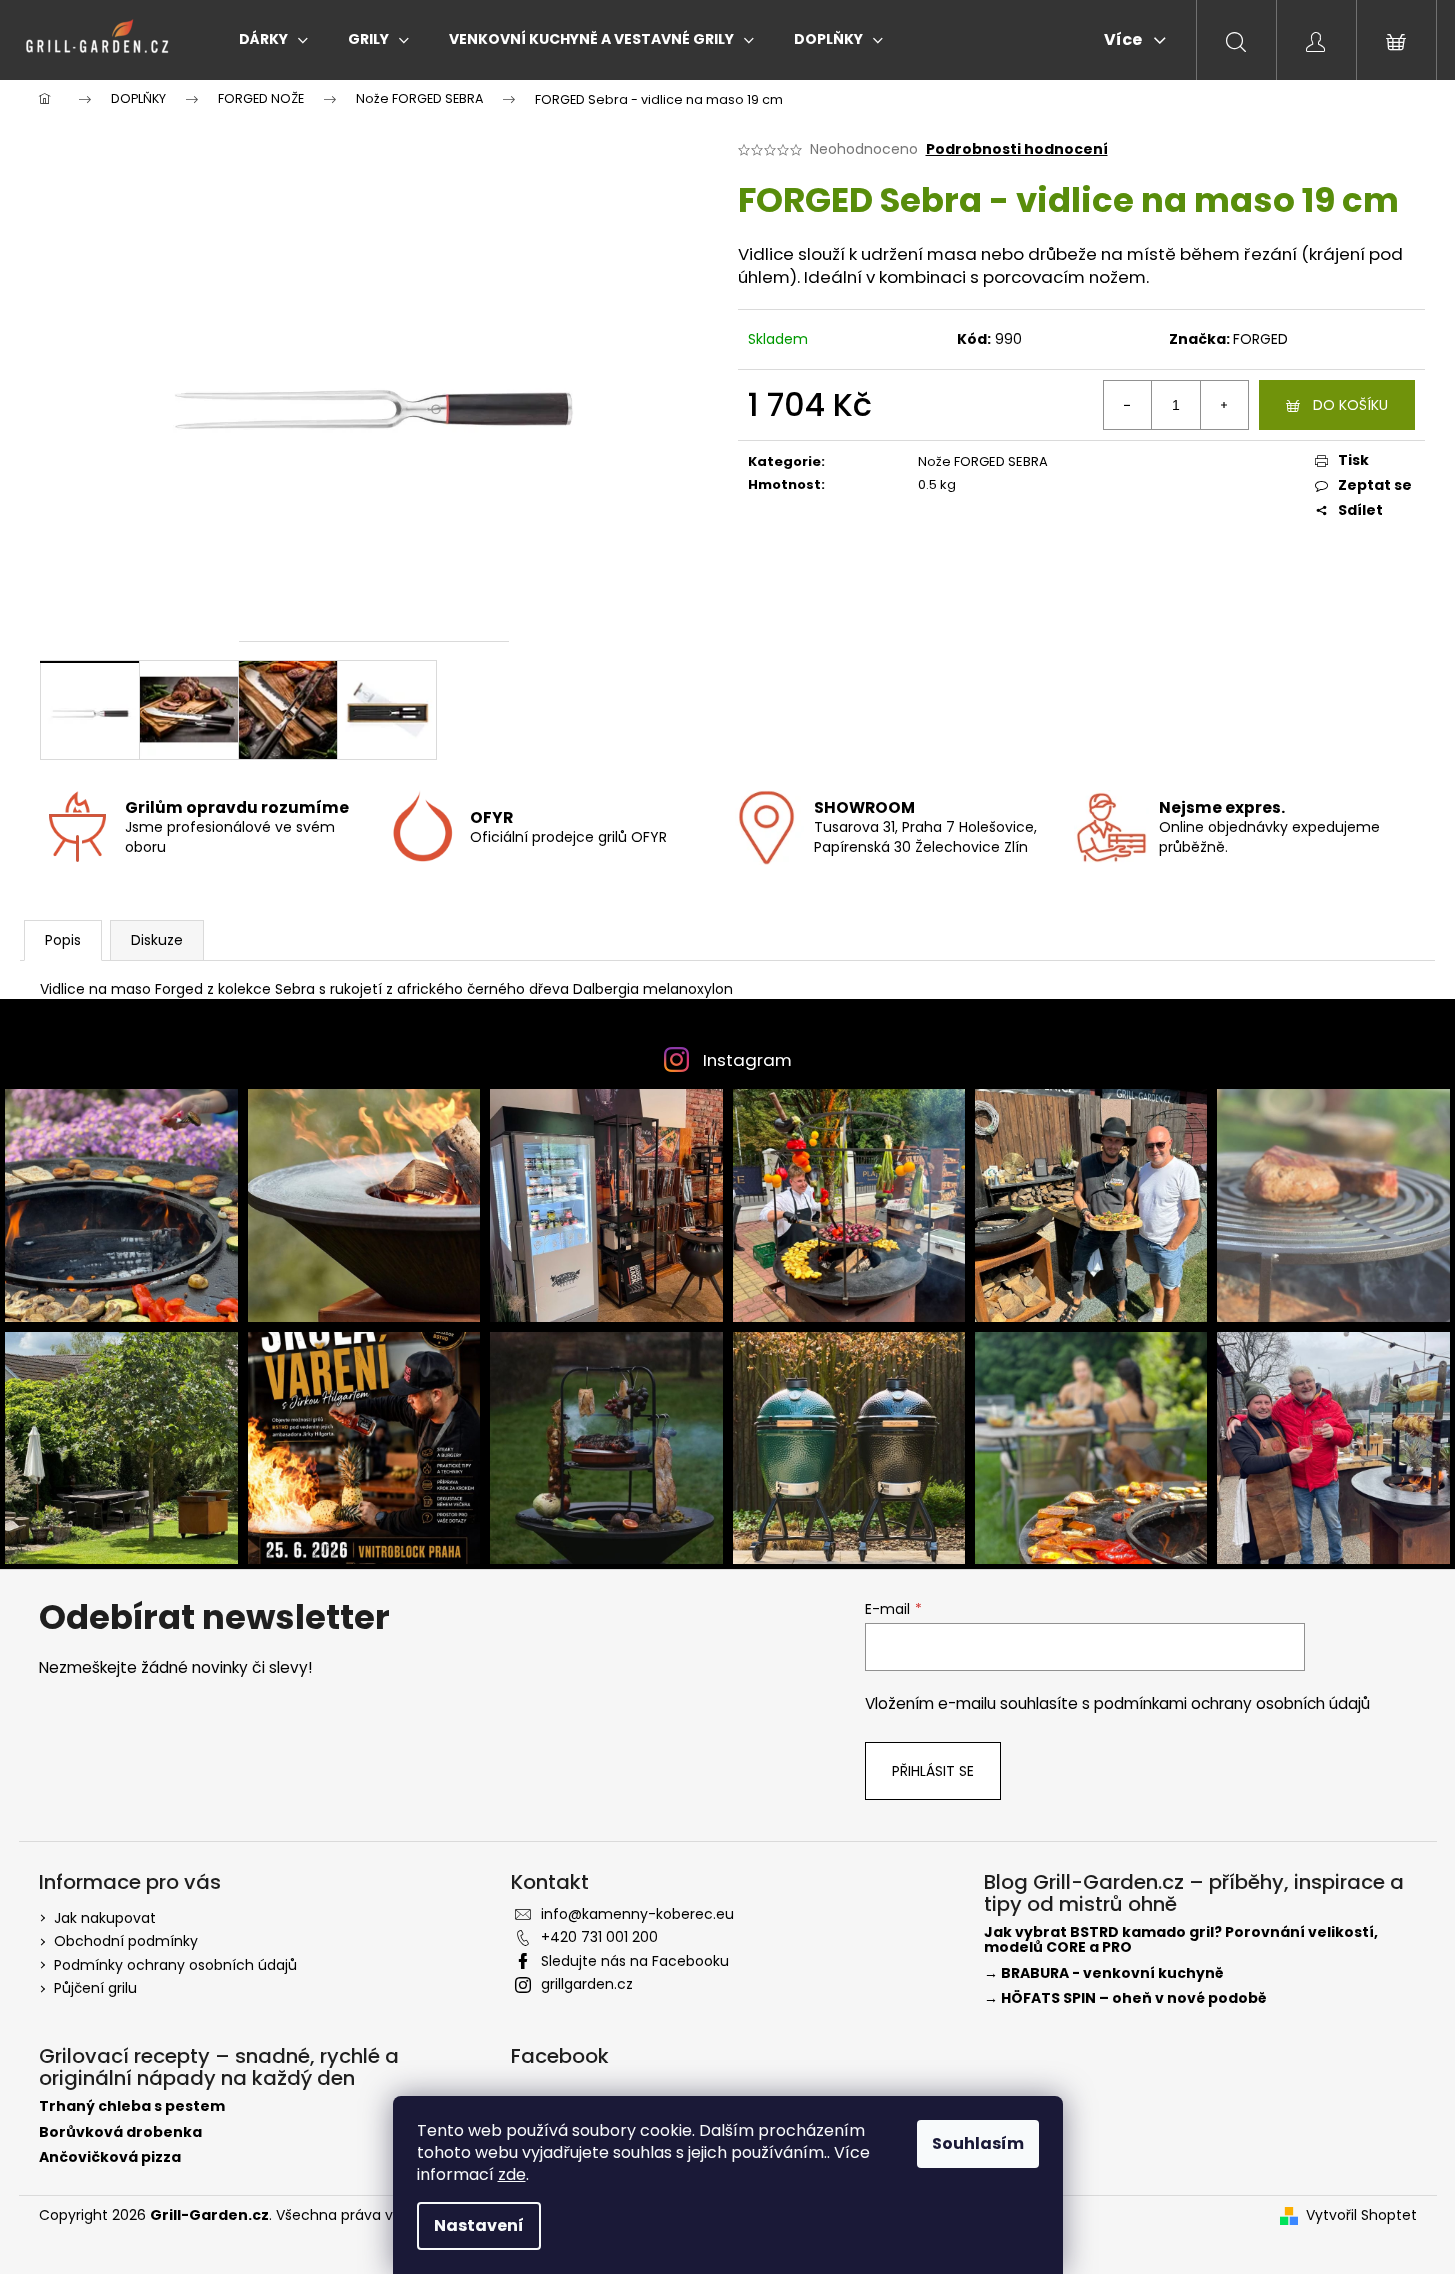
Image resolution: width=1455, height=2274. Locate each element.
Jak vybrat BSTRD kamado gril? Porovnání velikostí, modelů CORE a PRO (1181, 1940)
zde (512, 2174)
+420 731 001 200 (599, 1937)
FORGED (1260, 339)
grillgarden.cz (587, 1984)
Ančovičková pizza (110, 2157)
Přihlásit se (933, 1771)
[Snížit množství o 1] (1128, 405)
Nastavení (479, 2225)
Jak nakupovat (105, 1918)
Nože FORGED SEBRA (983, 461)
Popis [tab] (63, 940)
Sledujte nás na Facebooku (635, 1961)
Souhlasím (978, 2143)
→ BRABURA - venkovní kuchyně (1104, 1973)
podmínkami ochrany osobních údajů (1232, 1703)
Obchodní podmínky (126, 1941)
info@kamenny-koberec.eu (637, 1914)
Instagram (747, 1060)
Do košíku (1350, 405)
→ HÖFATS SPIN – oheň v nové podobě (1125, 1998)
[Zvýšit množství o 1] (1224, 405)
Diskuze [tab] (157, 940)
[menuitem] (273, 39)
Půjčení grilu (95, 1988)
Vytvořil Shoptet (1361, 2215)
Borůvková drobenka (120, 2132)
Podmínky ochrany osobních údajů (175, 1965)
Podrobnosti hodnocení (1017, 149)
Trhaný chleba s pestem (132, 2106)
